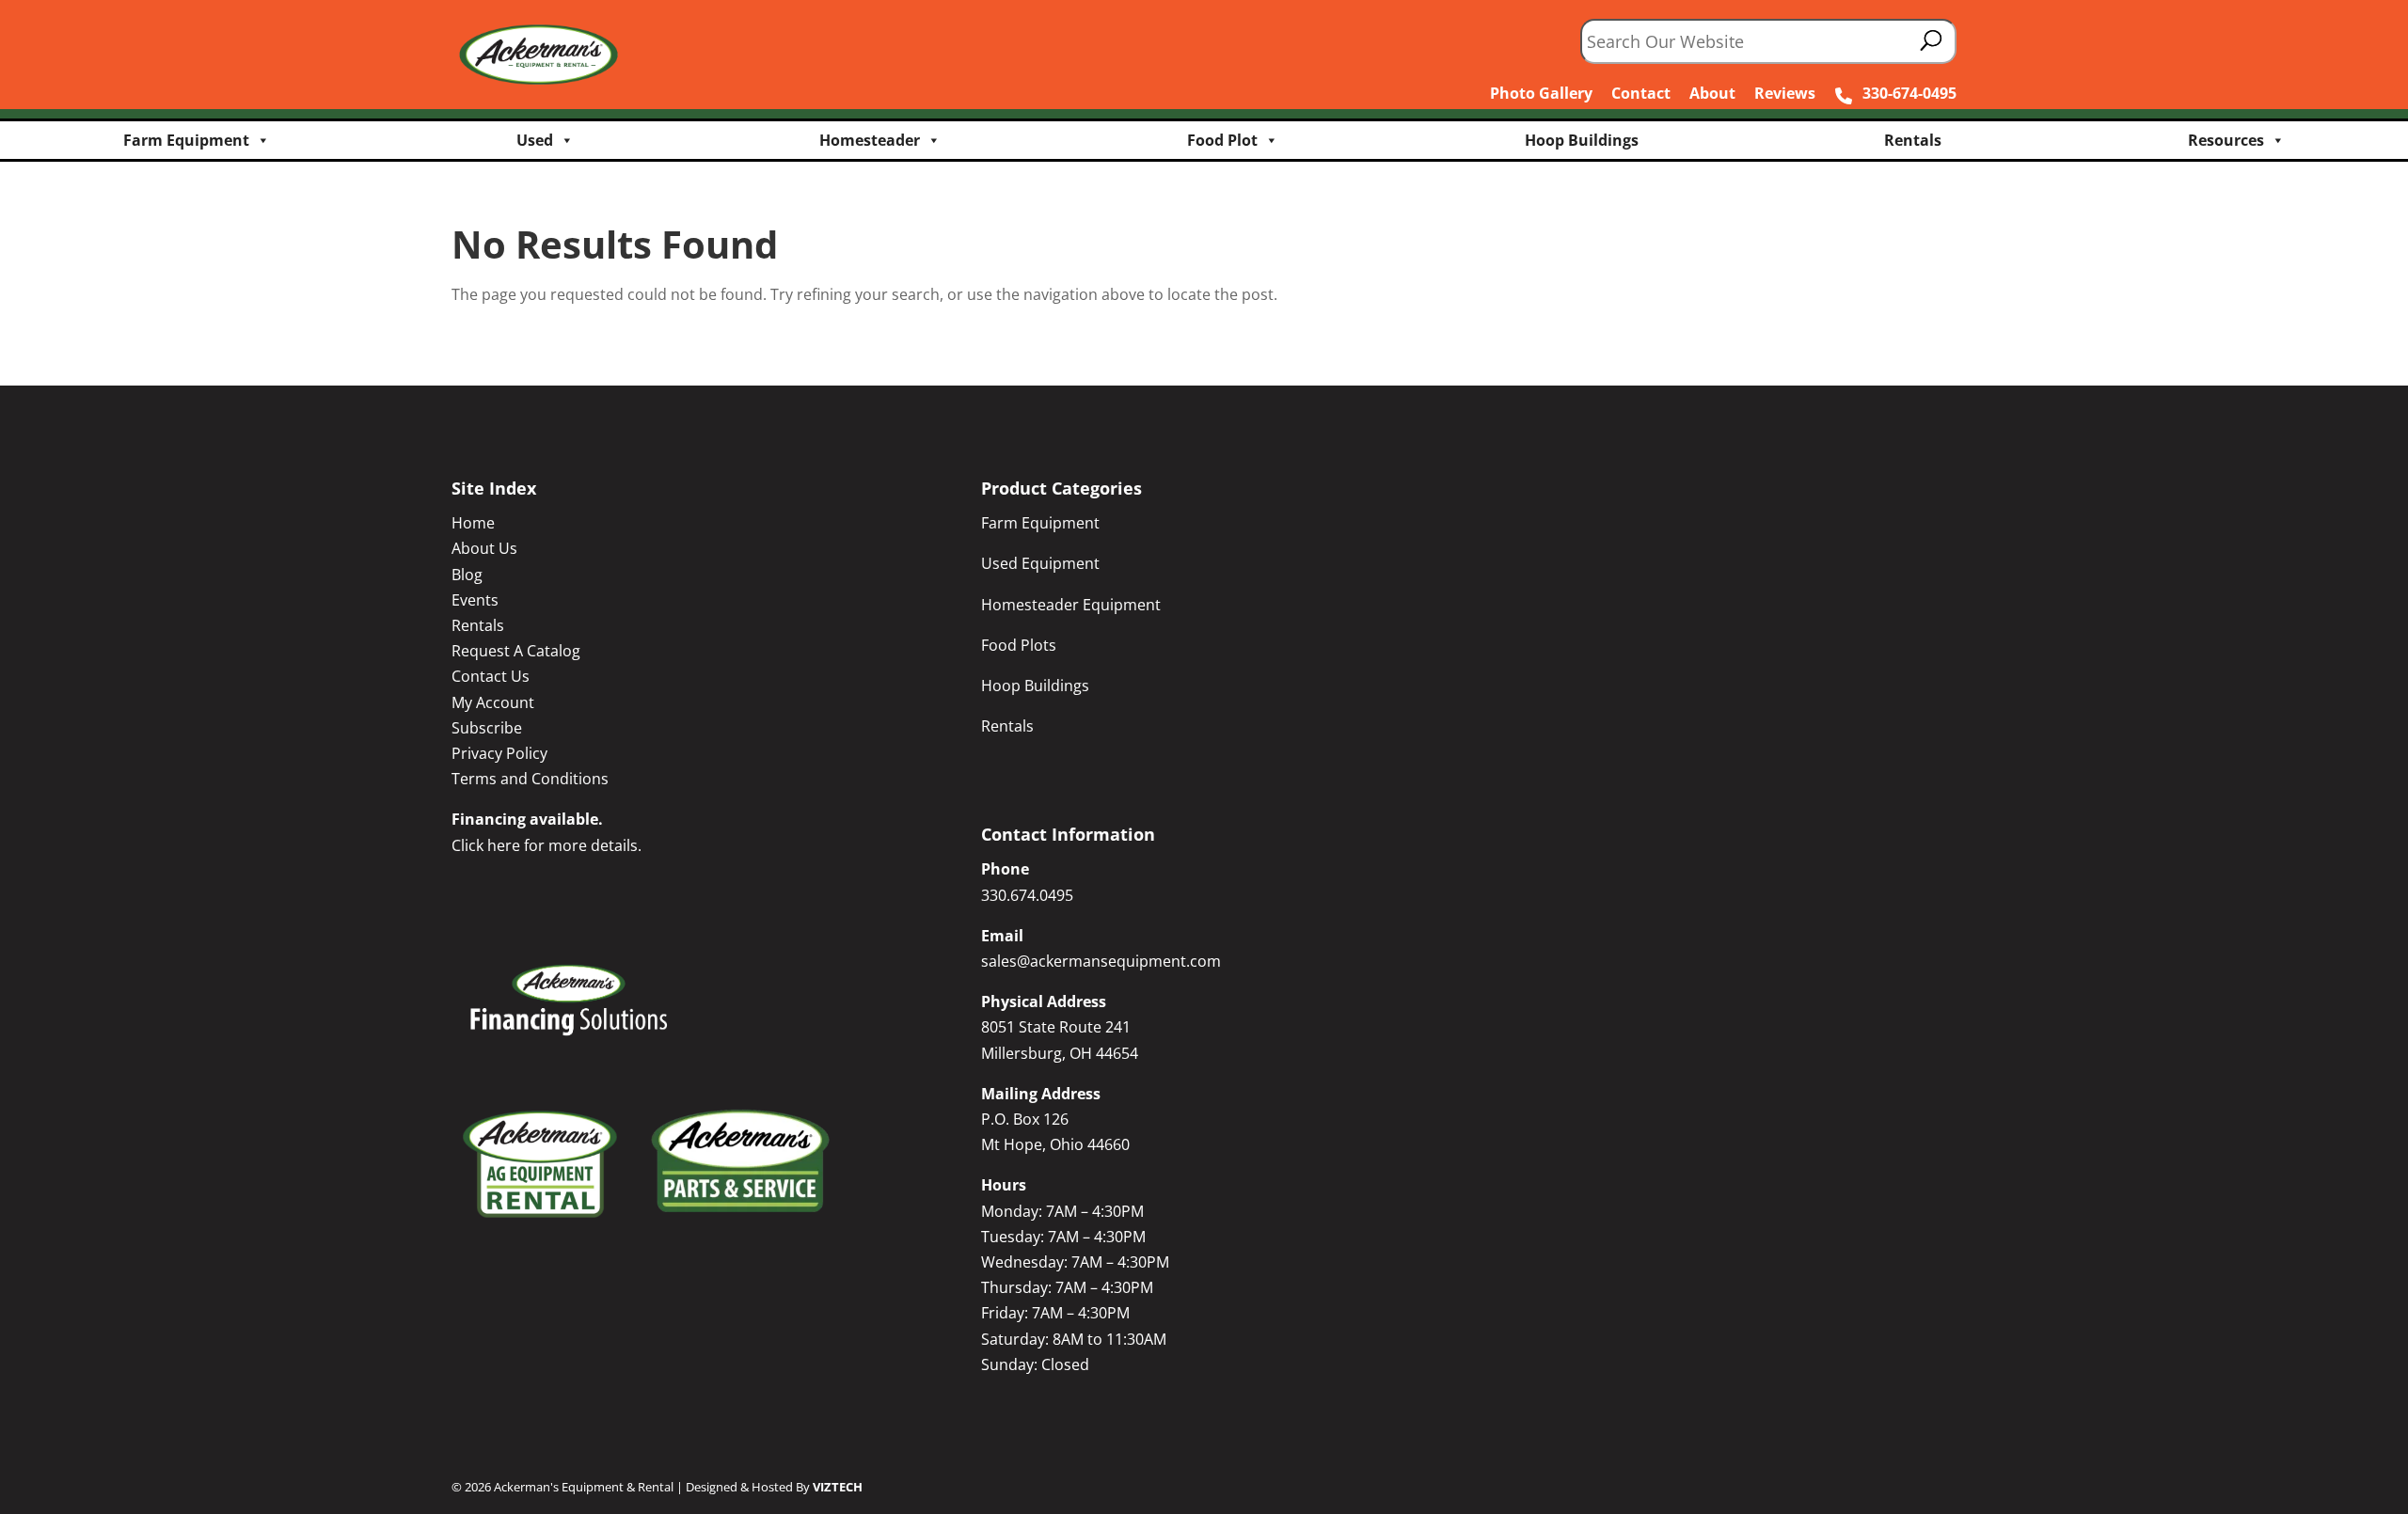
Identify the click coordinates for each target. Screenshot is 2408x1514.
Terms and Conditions (530, 779)
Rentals (1913, 140)
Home (473, 523)
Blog (467, 575)
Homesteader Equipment (1071, 605)
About (1712, 93)
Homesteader (870, 140)
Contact (1641, 93)
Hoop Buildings (1582, 140)
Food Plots (1019, 645)
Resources (2226, 140)
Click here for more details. (547, 845)
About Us (484, 548)
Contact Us (491, 676)
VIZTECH (838, 1487)
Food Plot (1222, 140)
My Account (493, 702)
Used (535, 140)
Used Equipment (1040, 563)
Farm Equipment (186, 140)
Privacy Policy (499, 753)
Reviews (1785, 93)
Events (475, 600)
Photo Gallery (1541, 93)
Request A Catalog (516, 651)
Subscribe (487, 728)
